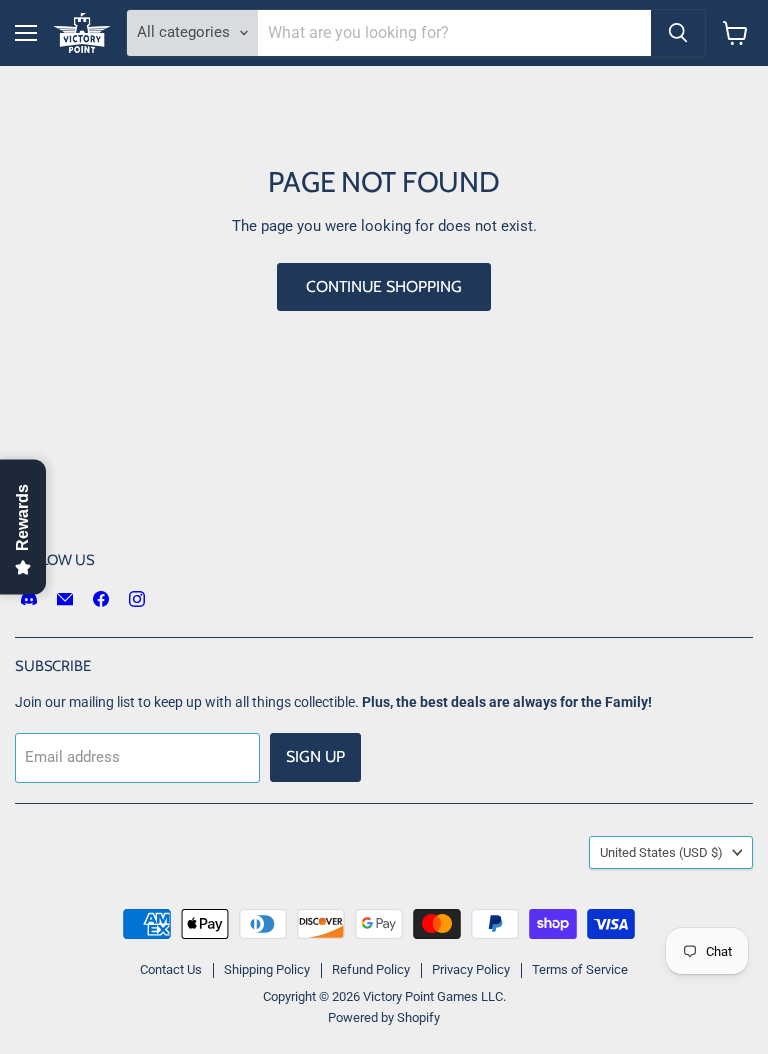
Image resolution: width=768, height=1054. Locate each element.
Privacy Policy (471, 969)
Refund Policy (371, 969)
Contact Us (171, 969)
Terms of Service (580, 969)
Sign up (315, 756)
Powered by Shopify (384, 1017)
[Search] (678, 33)
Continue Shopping (384, 286)
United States (661, 852)
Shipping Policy (267, 969)
